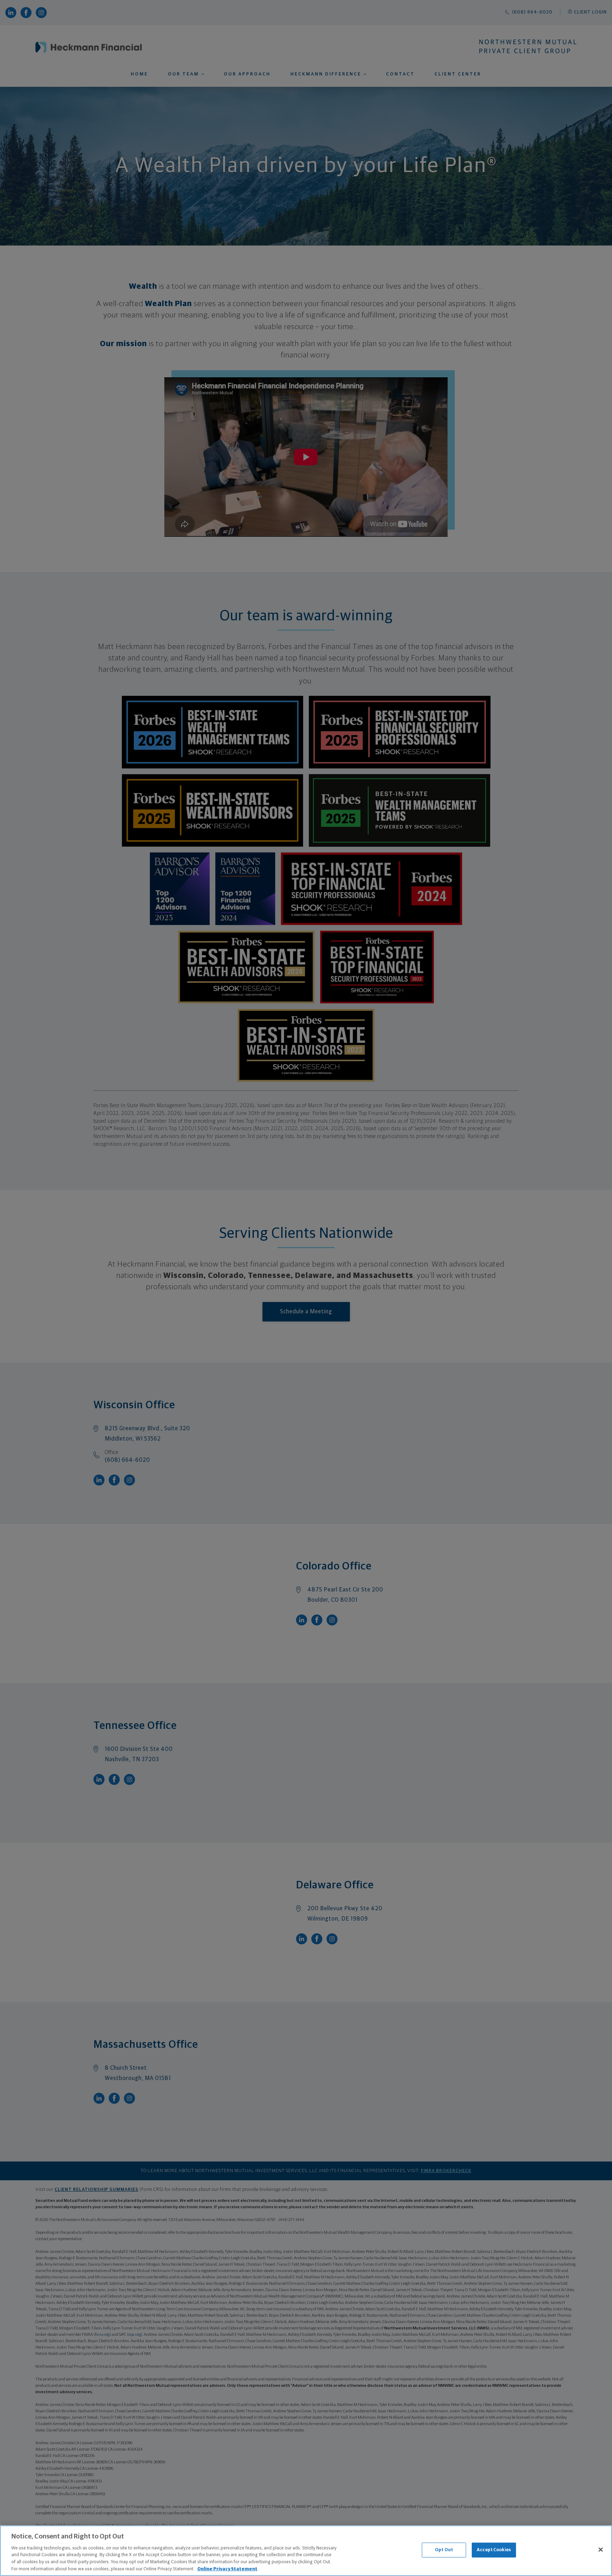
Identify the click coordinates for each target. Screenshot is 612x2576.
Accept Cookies (494, 2550)
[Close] (601, 2550)
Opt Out (444, 2550)
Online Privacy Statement (227, 2569)
